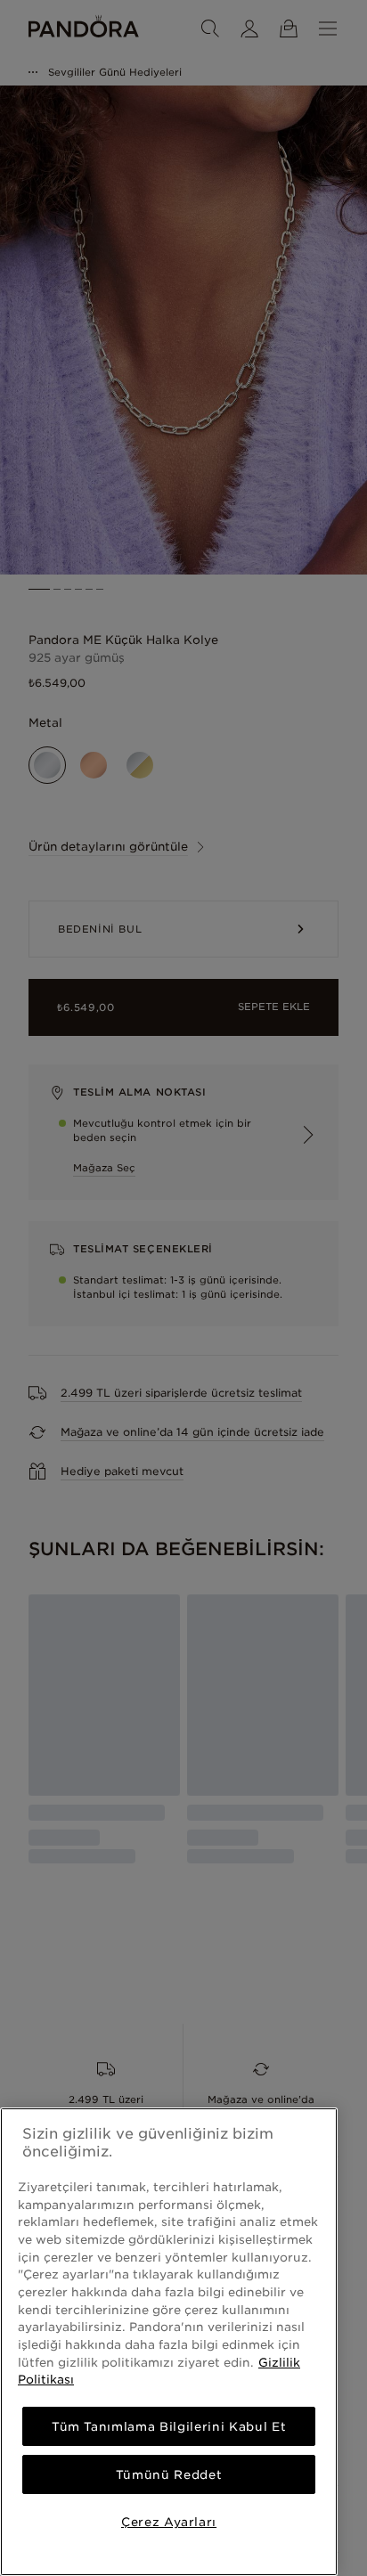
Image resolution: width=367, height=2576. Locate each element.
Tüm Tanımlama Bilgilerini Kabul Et (169, 2426)
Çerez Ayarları (169, 2522)
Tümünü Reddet (169, 2474)
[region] (169, 2342)
